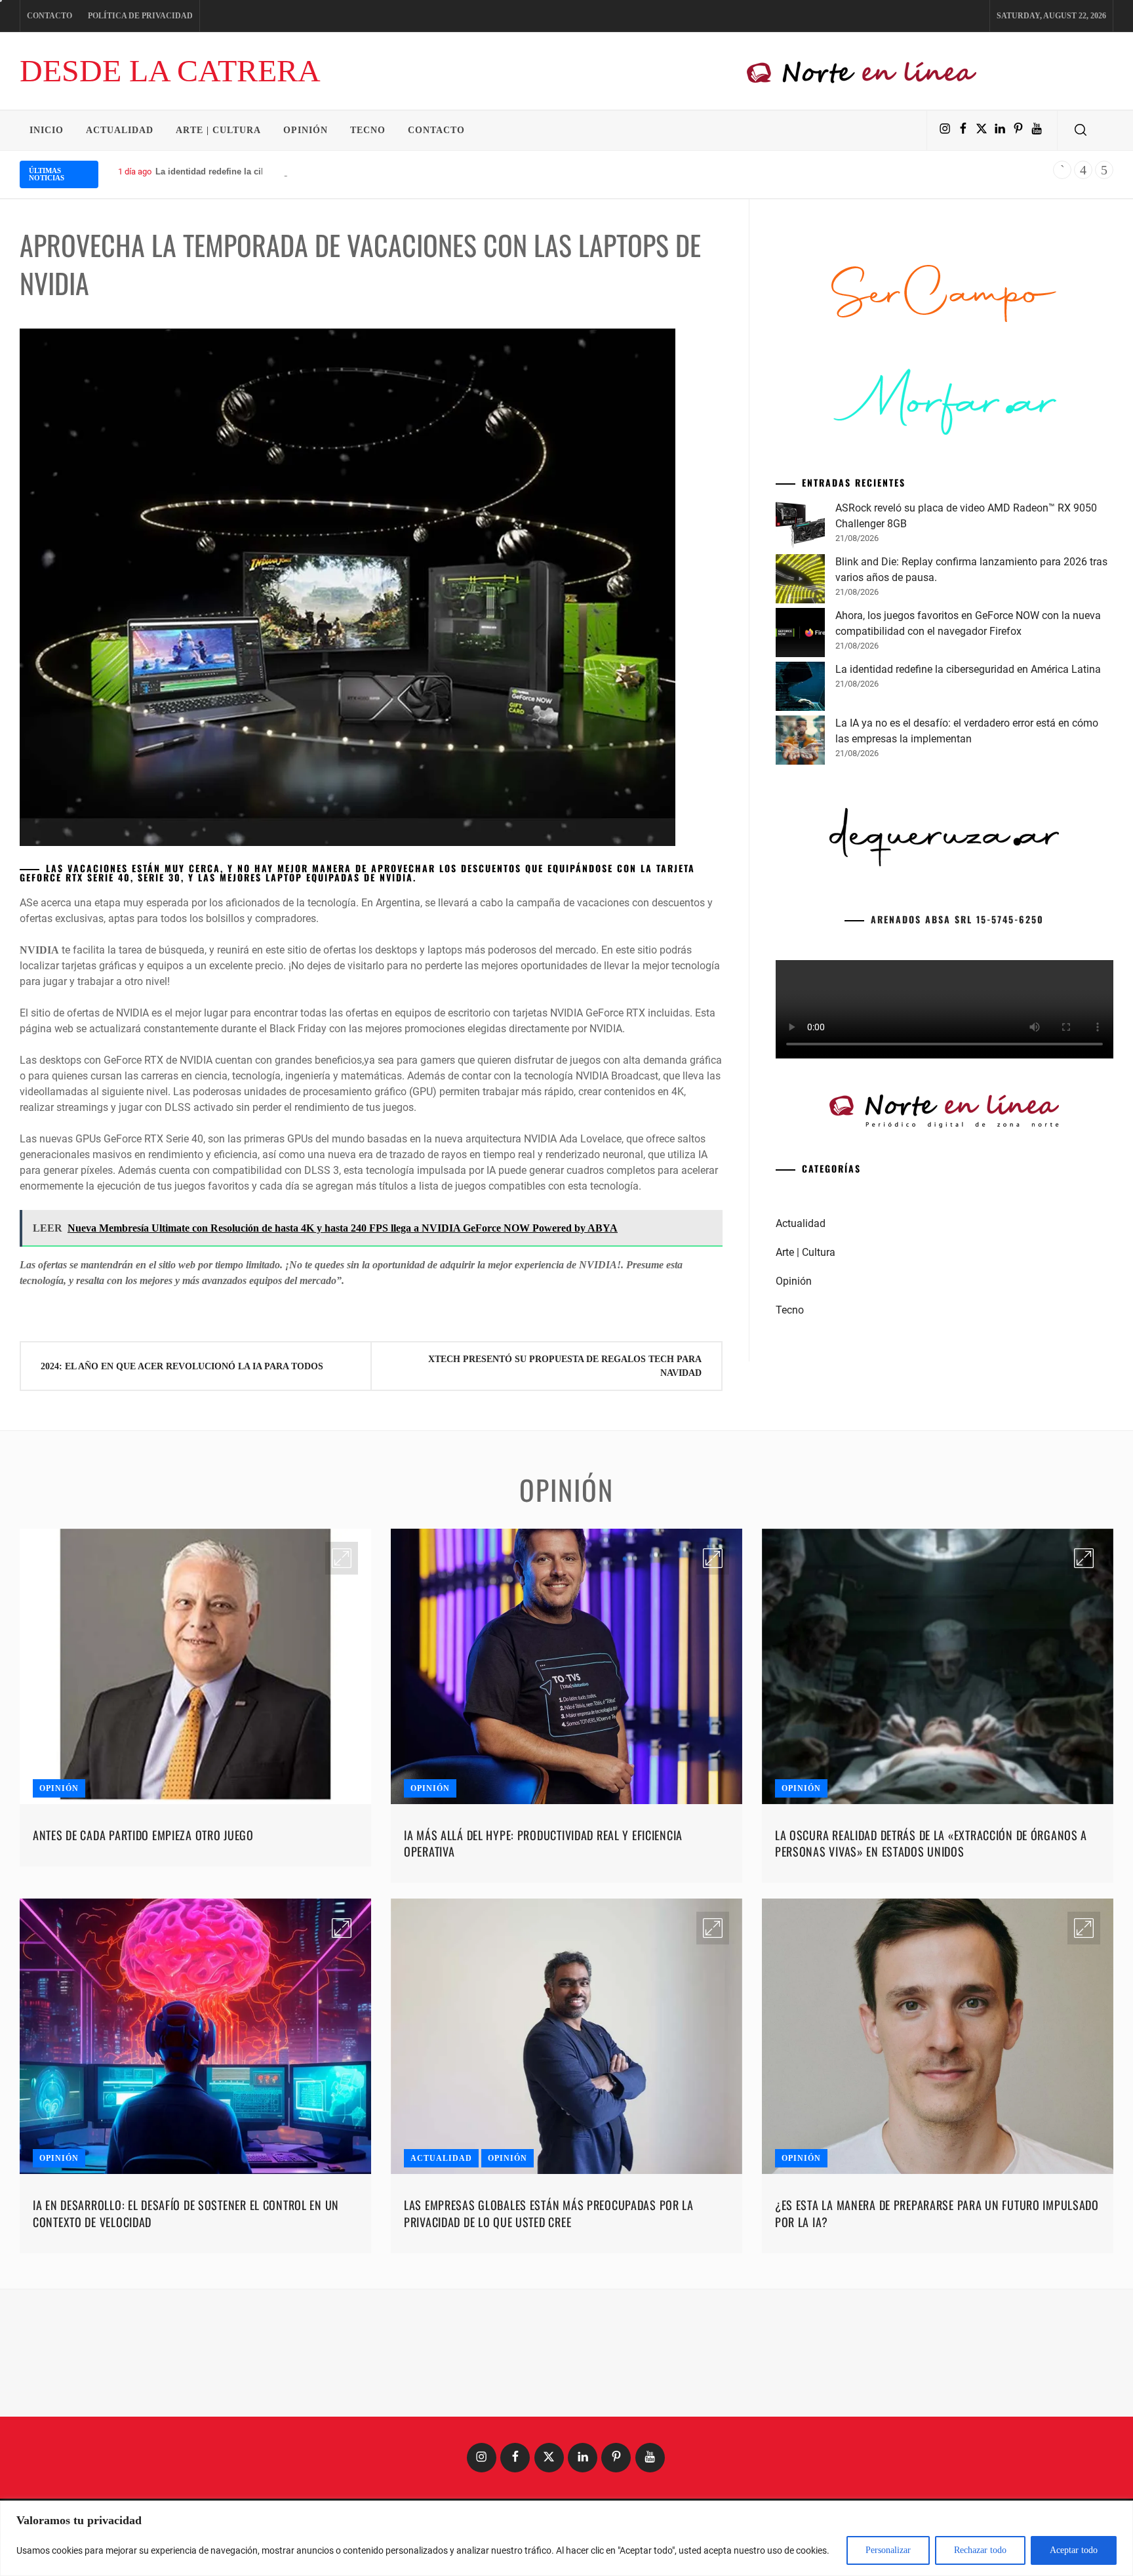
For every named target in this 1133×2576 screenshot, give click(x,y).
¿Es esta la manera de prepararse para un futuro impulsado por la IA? (937, 2344)
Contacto (50, 16)
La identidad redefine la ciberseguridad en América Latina (273, 171)
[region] (566, 2538)
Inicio (47, 130)
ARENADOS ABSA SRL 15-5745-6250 (957, 1119)
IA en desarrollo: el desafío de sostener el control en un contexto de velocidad (186, 2344)
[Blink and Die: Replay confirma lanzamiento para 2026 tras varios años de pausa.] (800, 781)
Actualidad (120, 130)
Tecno (368, 130)
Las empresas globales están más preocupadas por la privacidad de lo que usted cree (549, 2344)
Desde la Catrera (170, 70)
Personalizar (888, 2550)
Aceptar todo (1074, 2550)
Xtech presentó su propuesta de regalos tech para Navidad (565, 1366)
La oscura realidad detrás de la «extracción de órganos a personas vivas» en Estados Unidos (931, 1974)
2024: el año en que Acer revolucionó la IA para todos (182, 1366)
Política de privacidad (140, 16)
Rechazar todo (980, 2550)
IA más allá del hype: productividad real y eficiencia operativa (543, 1974)
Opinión (306, 130)
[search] (1081, 131)
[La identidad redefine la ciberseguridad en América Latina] (800, 889)
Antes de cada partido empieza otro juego (143, 1966)
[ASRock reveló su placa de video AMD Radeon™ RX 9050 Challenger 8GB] (800, 727)
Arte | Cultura (218, 130)
